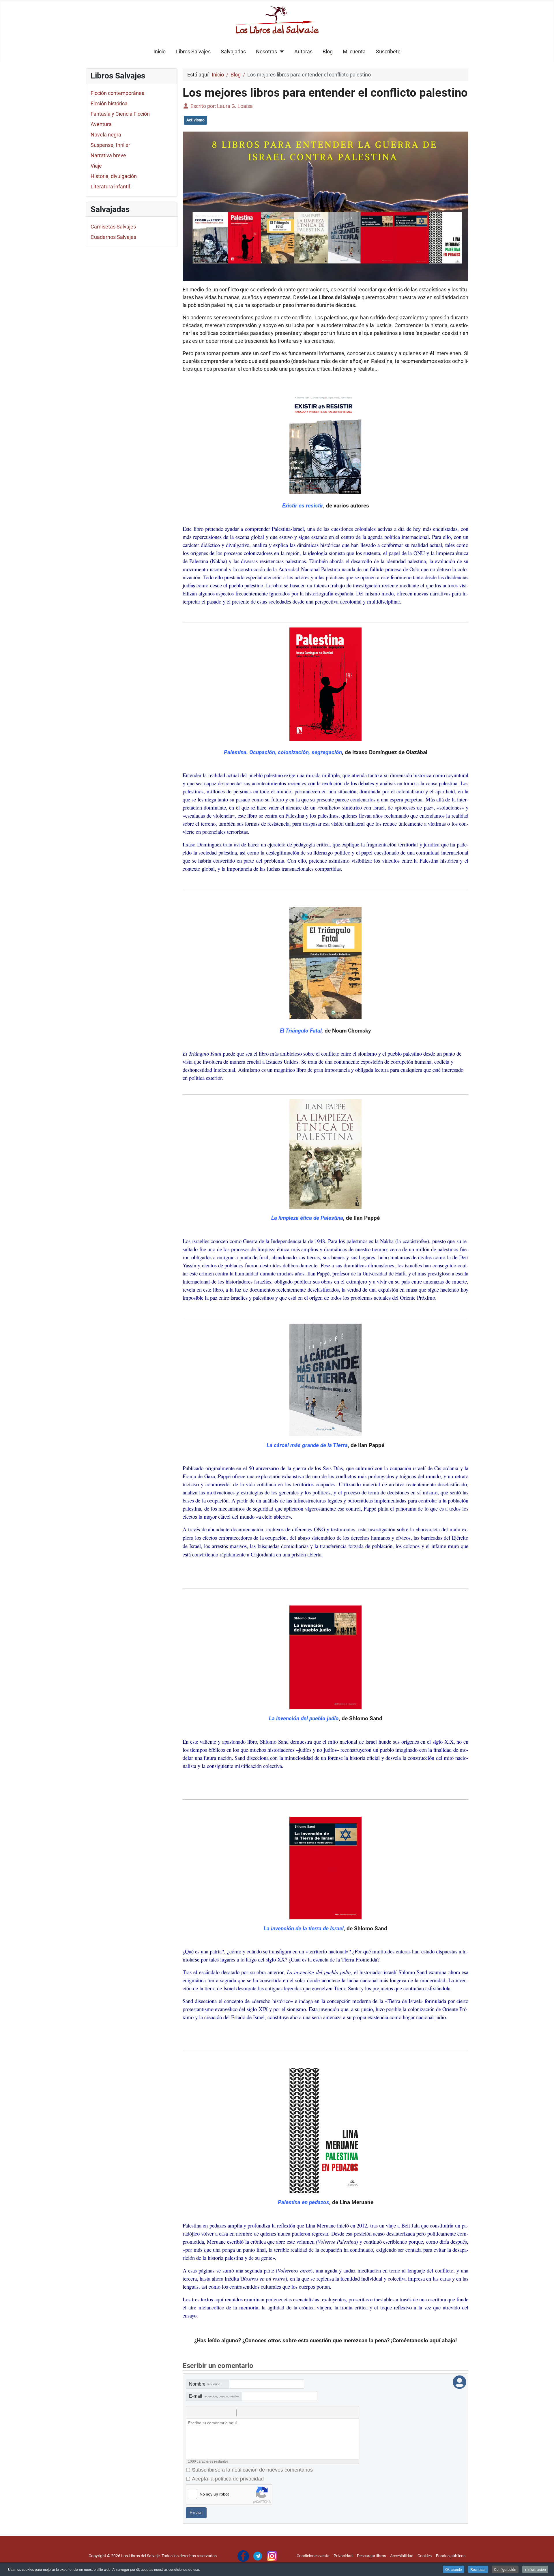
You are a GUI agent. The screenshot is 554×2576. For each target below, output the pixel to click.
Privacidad (343, 2556)
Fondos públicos (451, 2556)
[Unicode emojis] (263, 2413)
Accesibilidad (402, 2556)
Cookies (425, 2556)
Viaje (96, 166)
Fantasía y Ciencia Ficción (120, 114)
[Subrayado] (217, 2413)
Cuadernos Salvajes (113, 237)
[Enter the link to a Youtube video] (240, 2413)
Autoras (303, 52)
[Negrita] (194, 2413)
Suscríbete (388, 52)
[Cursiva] (205, 2413)
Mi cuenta (354, 52)
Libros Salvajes (193, 52)
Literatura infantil (110, 187)
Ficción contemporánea (118, 93)
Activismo (195, 120)
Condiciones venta (313, 2556)
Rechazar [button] (478, 2569)
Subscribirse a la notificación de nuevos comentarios (252, 2470)
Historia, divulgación (114, 176)
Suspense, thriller (110, 145)
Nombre (205, 2384)
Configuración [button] (505, 2569)
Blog (328, 52)
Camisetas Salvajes (113, 227)
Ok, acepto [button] (454, 2569)
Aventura (101, 124)
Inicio (160, 52)
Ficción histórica (109, 103)
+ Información (535, 2569)
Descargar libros (371, 2556)
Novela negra (106, 135)
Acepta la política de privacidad (228, 2479)
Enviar (196, 2513)
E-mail (214, 2396)
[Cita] (228, 2413)
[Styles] (274, 2413)
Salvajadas (233, 52)
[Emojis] (251, 2413)
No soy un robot (214, 2494)
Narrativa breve (108, 155)
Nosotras (266, 52)
